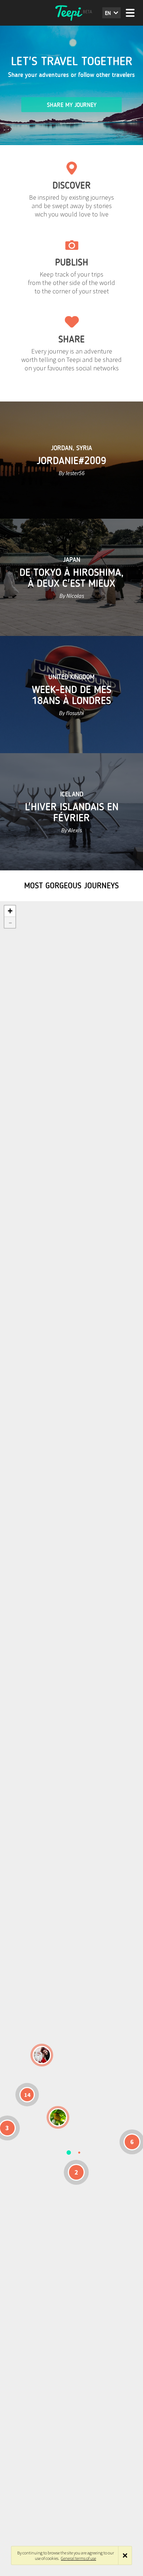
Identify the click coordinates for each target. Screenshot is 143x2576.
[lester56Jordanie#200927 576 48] (58, 2117)
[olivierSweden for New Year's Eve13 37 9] (42, 2055)
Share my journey (72, 105)
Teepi (71, 13)
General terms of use (78, 2558)
